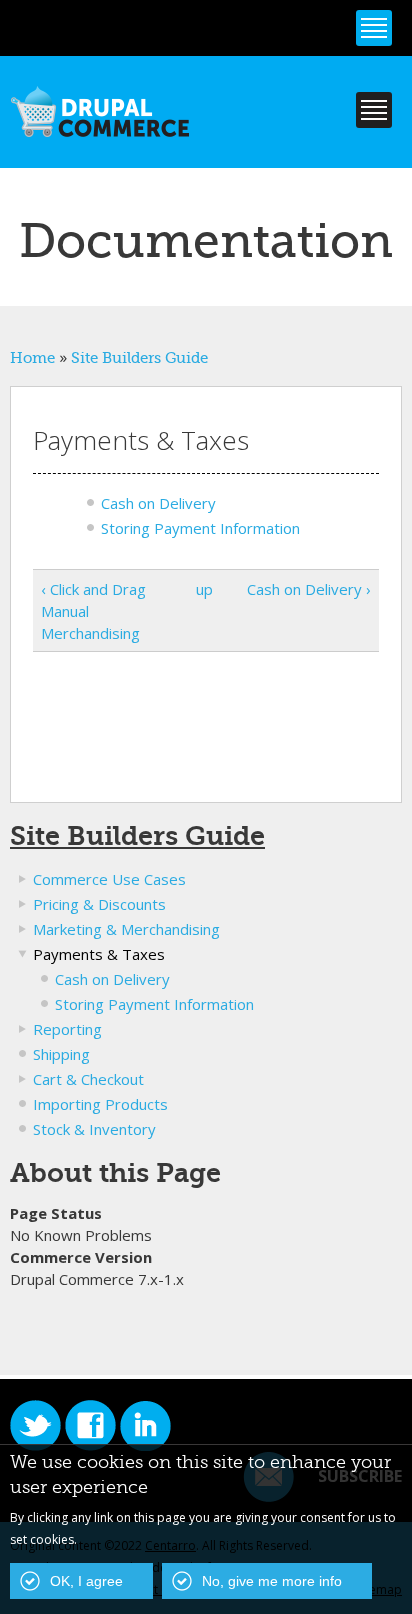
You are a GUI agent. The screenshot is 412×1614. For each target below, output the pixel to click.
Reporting (67, 1029)
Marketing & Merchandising (126, 929)
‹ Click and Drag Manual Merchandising (93, 611)
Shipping (61, 1054)
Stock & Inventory (94, 1129)
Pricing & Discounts (99, 904)
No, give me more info (272, 1581)
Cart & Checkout (88, 1079)
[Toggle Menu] (374, 28)
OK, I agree (86, 1581)
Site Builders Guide (139, 358)
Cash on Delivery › (309, 589)
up (202, 589)
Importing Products (100, 1104)
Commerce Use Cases (109, 879)
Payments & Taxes (99, 954)
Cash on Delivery (158, 503)
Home (32, 358)
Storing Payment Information (200, 528)
